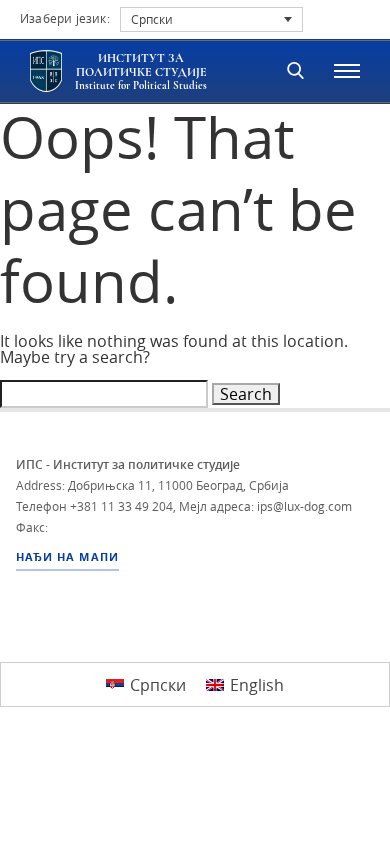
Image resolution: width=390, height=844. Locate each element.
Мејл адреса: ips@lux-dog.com (265, 506)
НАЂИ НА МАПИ (67, 557)
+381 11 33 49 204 (121, 506)
